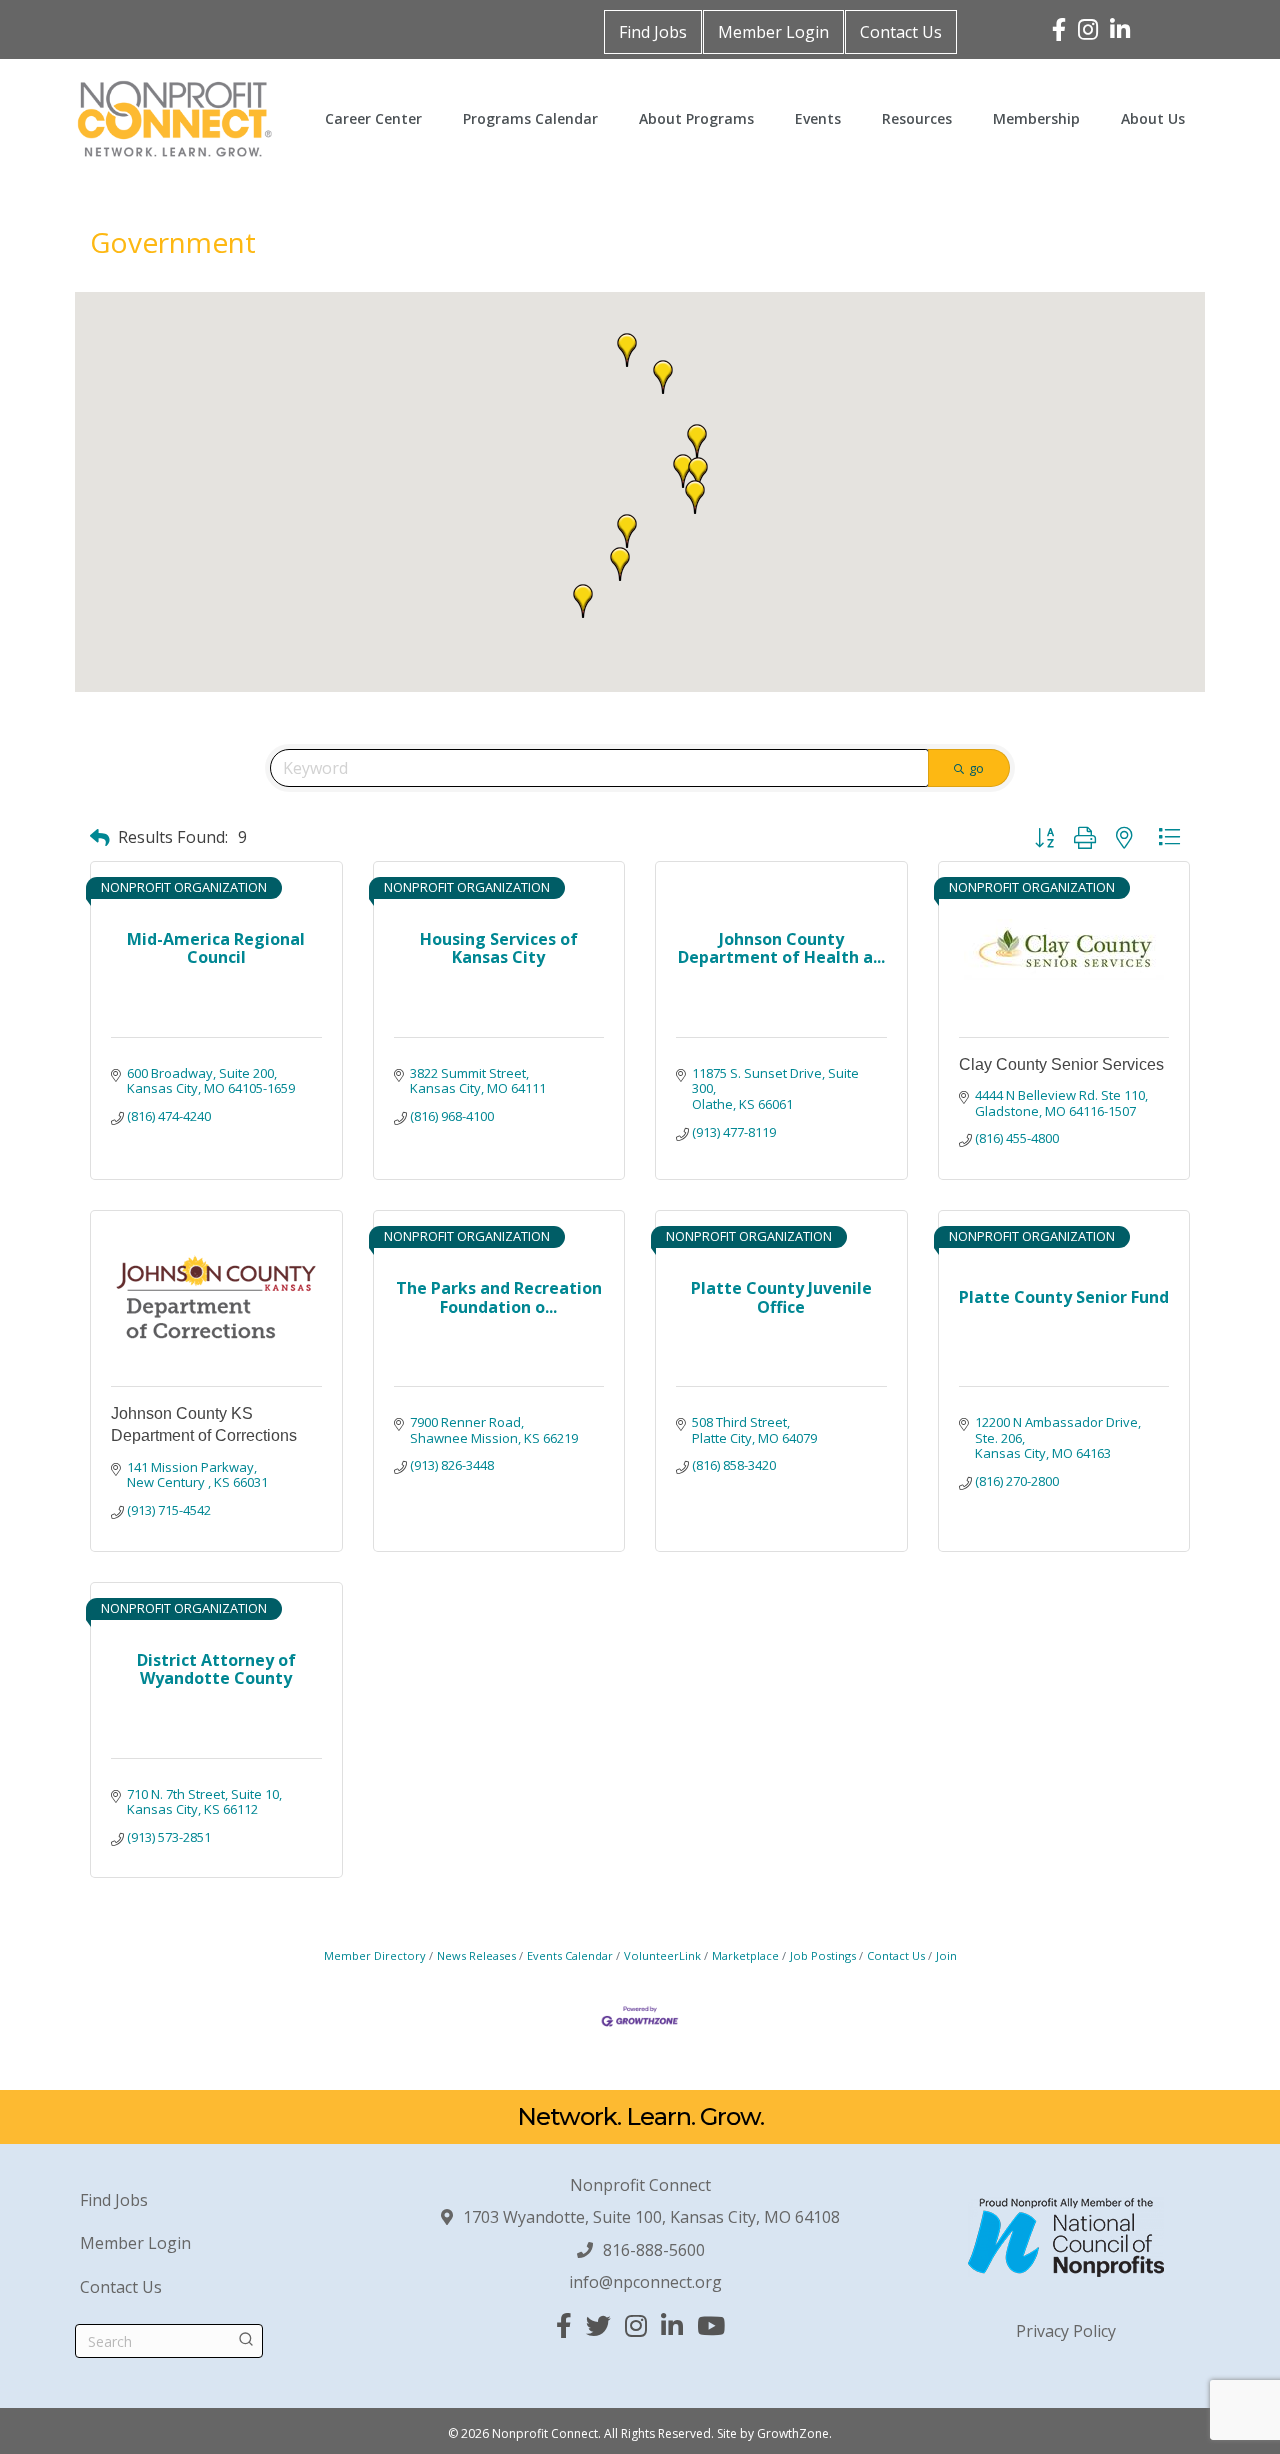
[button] (697, 441)
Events (818, 118)
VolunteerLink (662, 1955)
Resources (917, 118)
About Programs (696, 118)
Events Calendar (570, 1955)
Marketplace (745, 1955)
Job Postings (823, 1955)
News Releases (476, 1955)
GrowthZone (793, 2433)
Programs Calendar (530, 118)
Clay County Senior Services (1061, 1064)
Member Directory (375, 1955)
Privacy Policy (1066, 2331)
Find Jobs (653, 32)
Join (946, 1955)
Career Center (373, 118)
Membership (1036, 118)
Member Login (773, 32)
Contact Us (901, 32)
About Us (1153, 118)
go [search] (976, 768)
